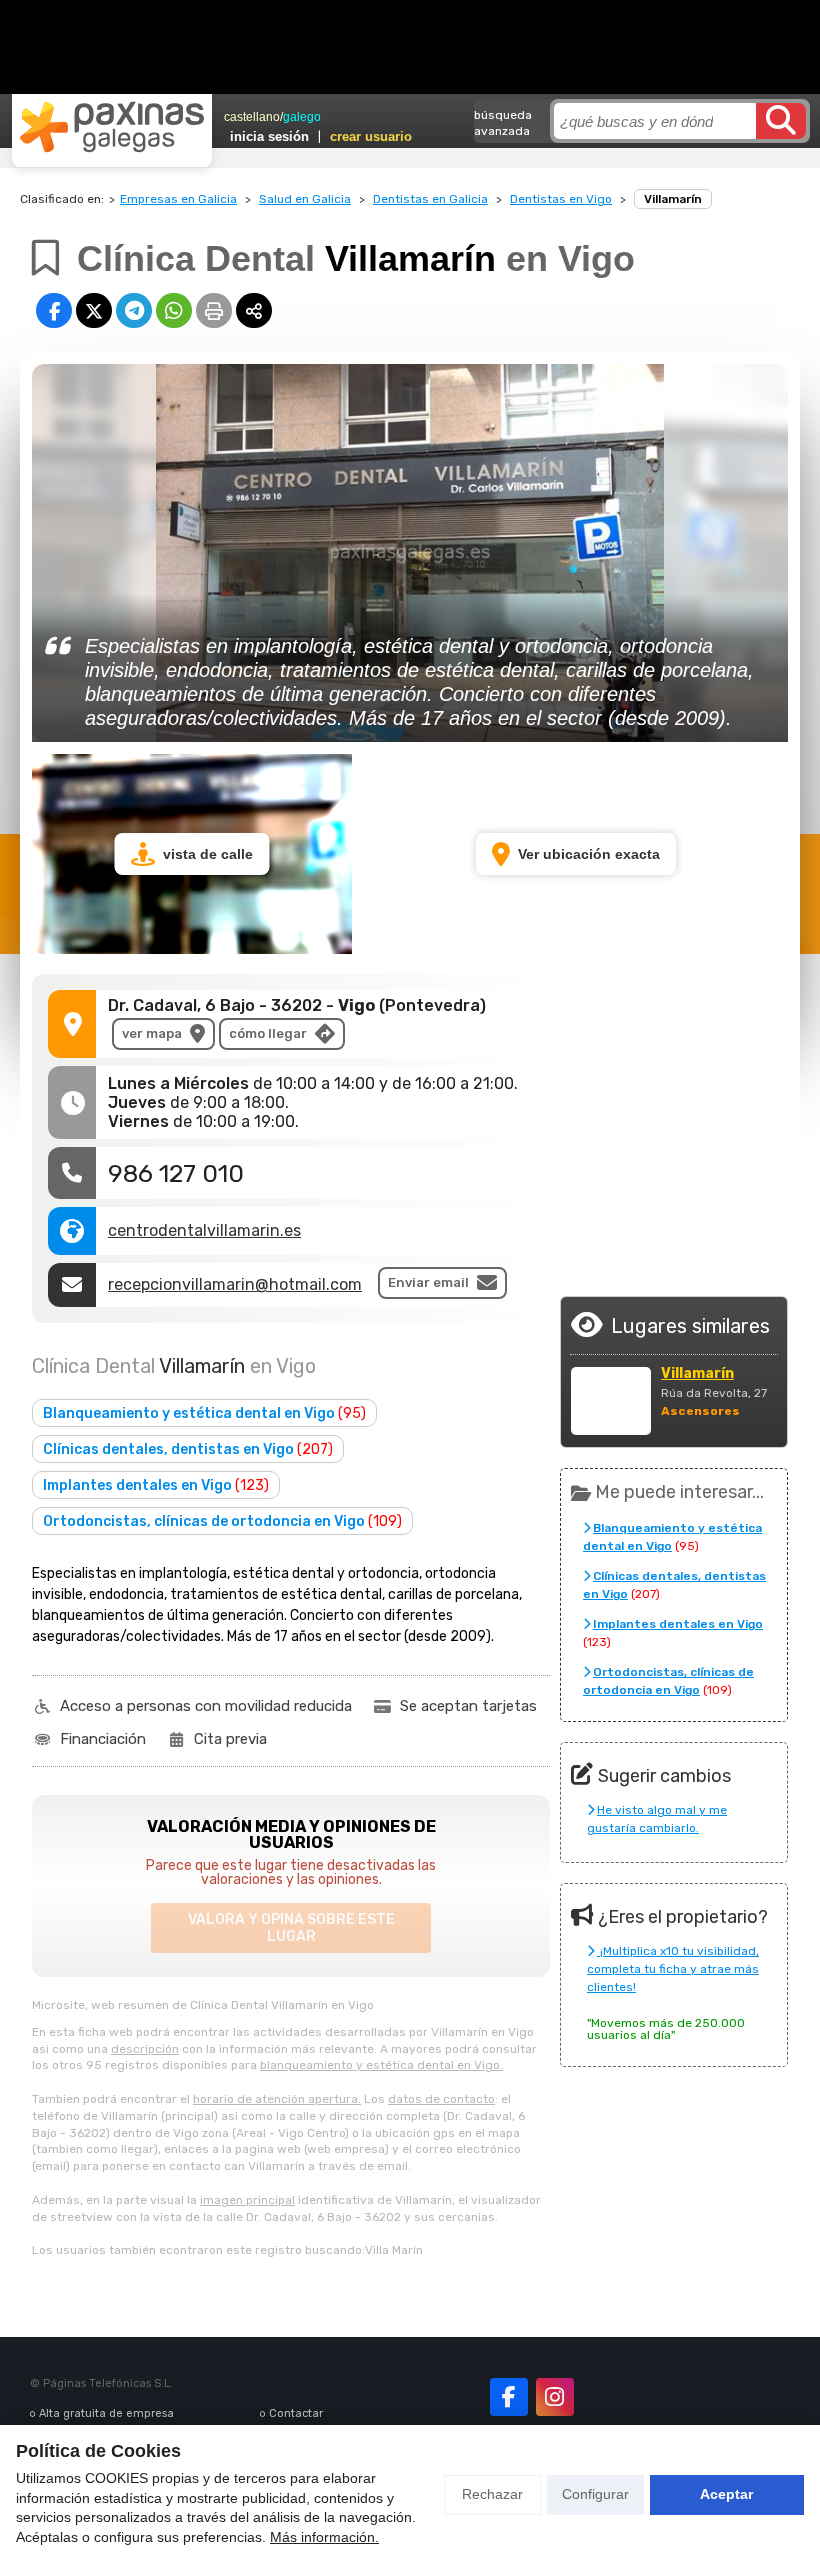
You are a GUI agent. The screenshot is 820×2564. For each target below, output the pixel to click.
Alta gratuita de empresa (106, 2413)
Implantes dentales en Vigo (156, 1485)
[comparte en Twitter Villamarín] (94, 310)
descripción (145, 2049)
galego (302, 117)
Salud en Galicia (305, 199)
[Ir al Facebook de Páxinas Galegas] (509, 2397)
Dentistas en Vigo (561, 199)
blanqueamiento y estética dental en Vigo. (381, 2065)
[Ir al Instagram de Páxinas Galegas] (555, 2397)
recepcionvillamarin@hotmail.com (235, 1284)
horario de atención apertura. (277, 2099)
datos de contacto (441, 2099)
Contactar (296, 2413)
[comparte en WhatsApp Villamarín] (174, 310)
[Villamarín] (611, 1401)
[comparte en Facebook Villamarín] (54, 310)
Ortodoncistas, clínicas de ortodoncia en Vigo (222, 1521)
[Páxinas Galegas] (112, 127)
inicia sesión (269, 136)
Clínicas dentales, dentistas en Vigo (188, 1449)
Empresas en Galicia (178, 199)
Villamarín (697, 1374)
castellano (252, 117)
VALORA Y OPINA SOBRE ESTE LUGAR (291, 1928)
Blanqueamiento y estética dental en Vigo (204, 1413)
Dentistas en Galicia (430, 199)
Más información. (324, 2537)
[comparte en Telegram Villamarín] (134, 310)
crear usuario (371, 136)
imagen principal (247, 2200)
